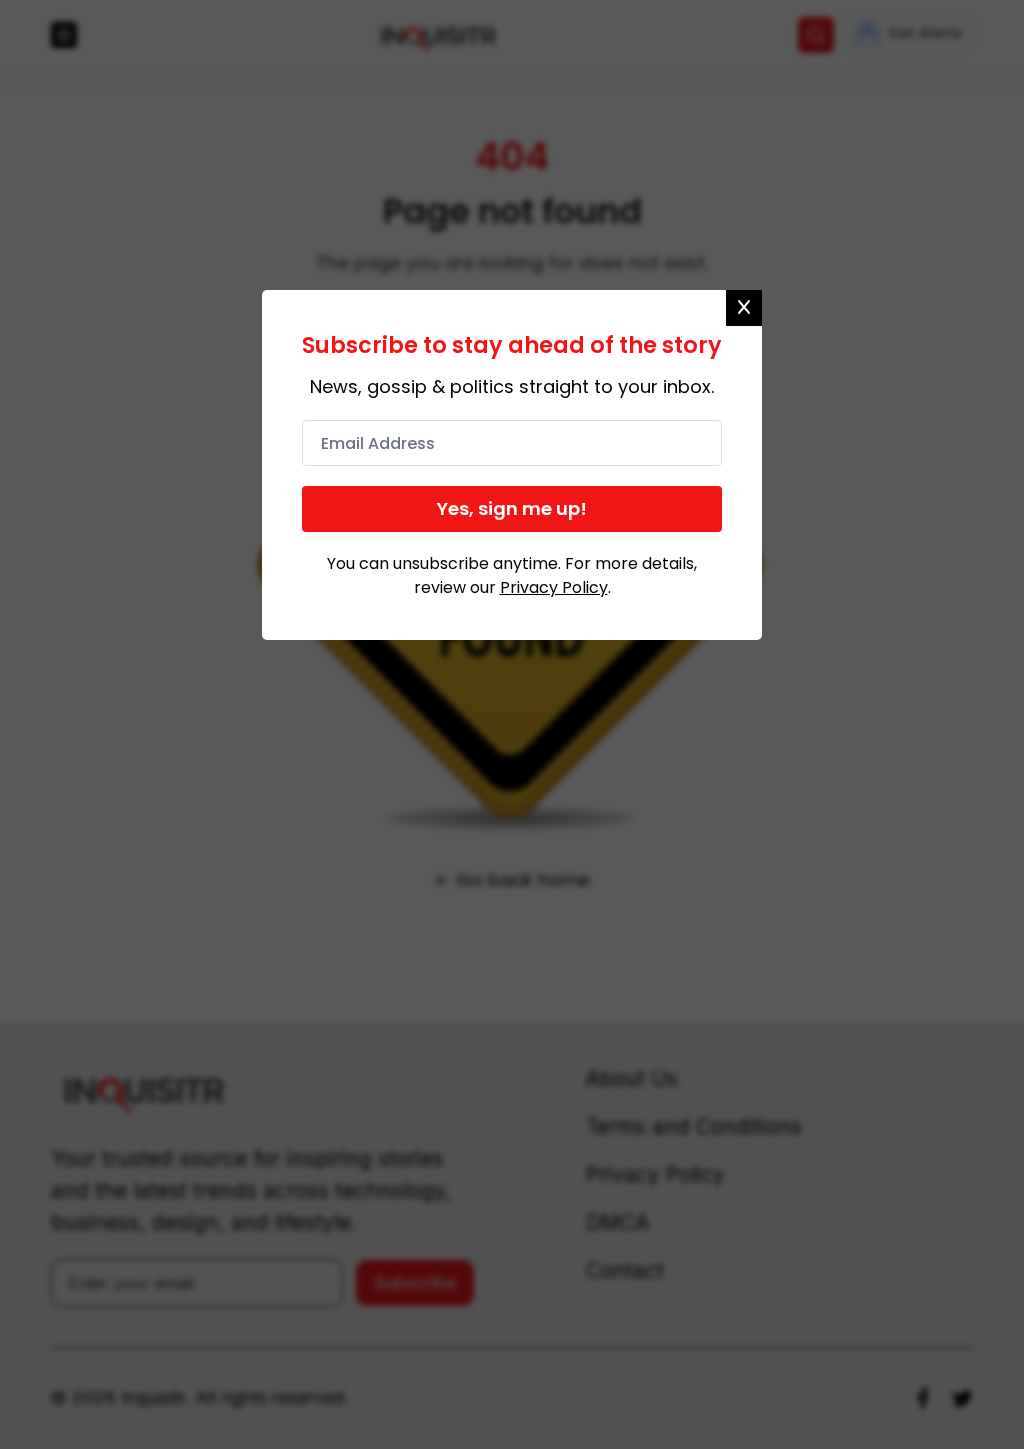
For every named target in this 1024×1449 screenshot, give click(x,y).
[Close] (744, 308)
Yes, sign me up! (512, 508)
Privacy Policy (554, 587)
